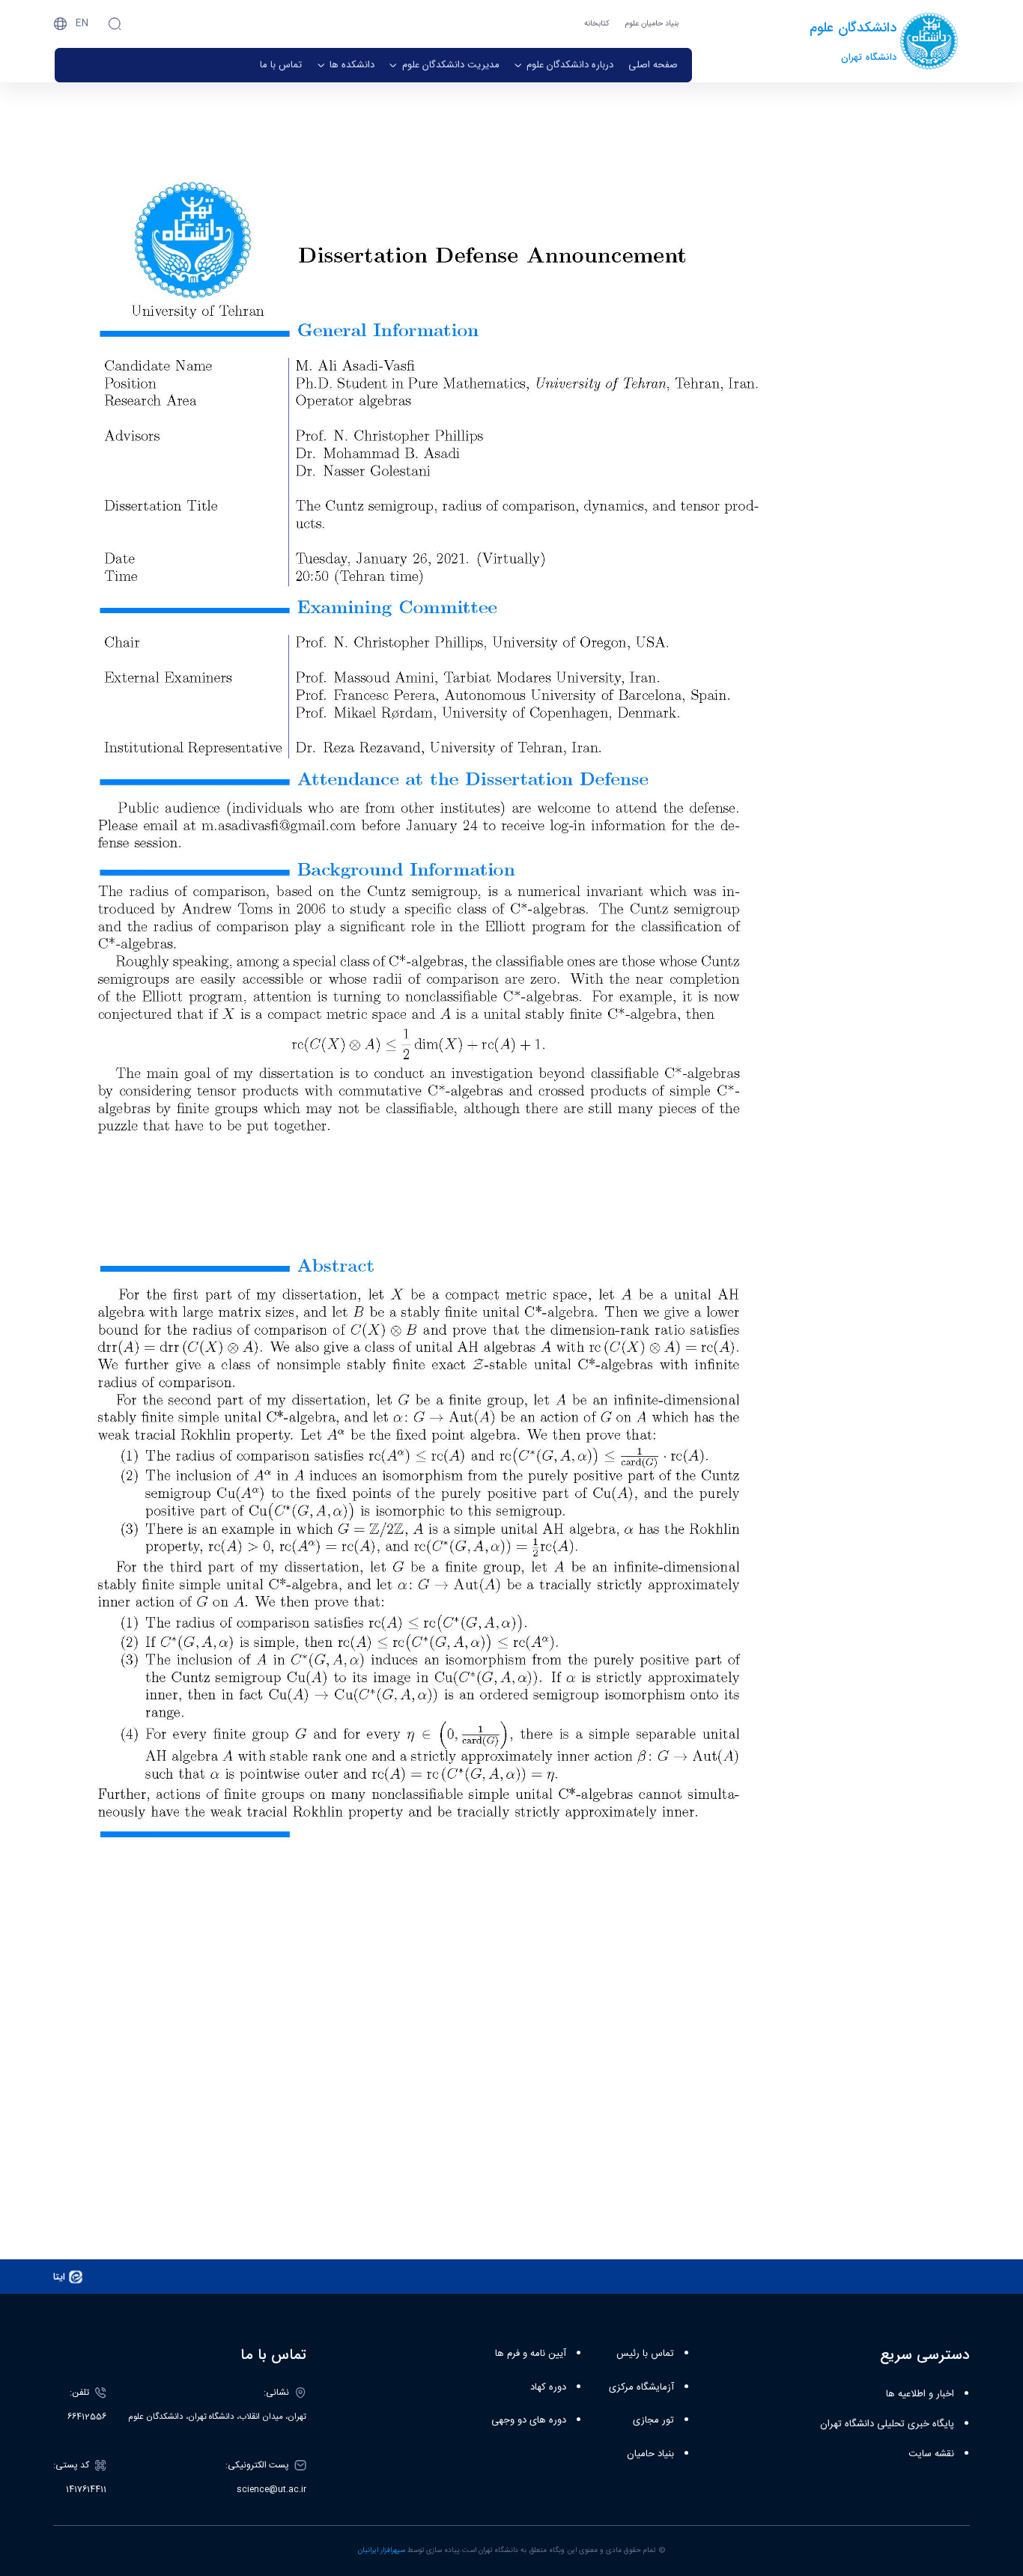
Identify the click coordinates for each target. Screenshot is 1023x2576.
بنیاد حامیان (650, 2454)
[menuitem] (653, 65)
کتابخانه (597, 24)
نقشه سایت (931, 2454)
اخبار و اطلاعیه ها (920, 2394)
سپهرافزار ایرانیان (382, 2551)
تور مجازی (653, 2420)
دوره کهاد (548, 2387)
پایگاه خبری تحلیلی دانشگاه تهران (887, 2424)
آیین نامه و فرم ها (531, 2354)
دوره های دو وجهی (529, 2420)
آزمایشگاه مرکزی (641, 2387)
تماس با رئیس (645, 2354)
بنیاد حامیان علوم (652, 24)
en (82, 23)
